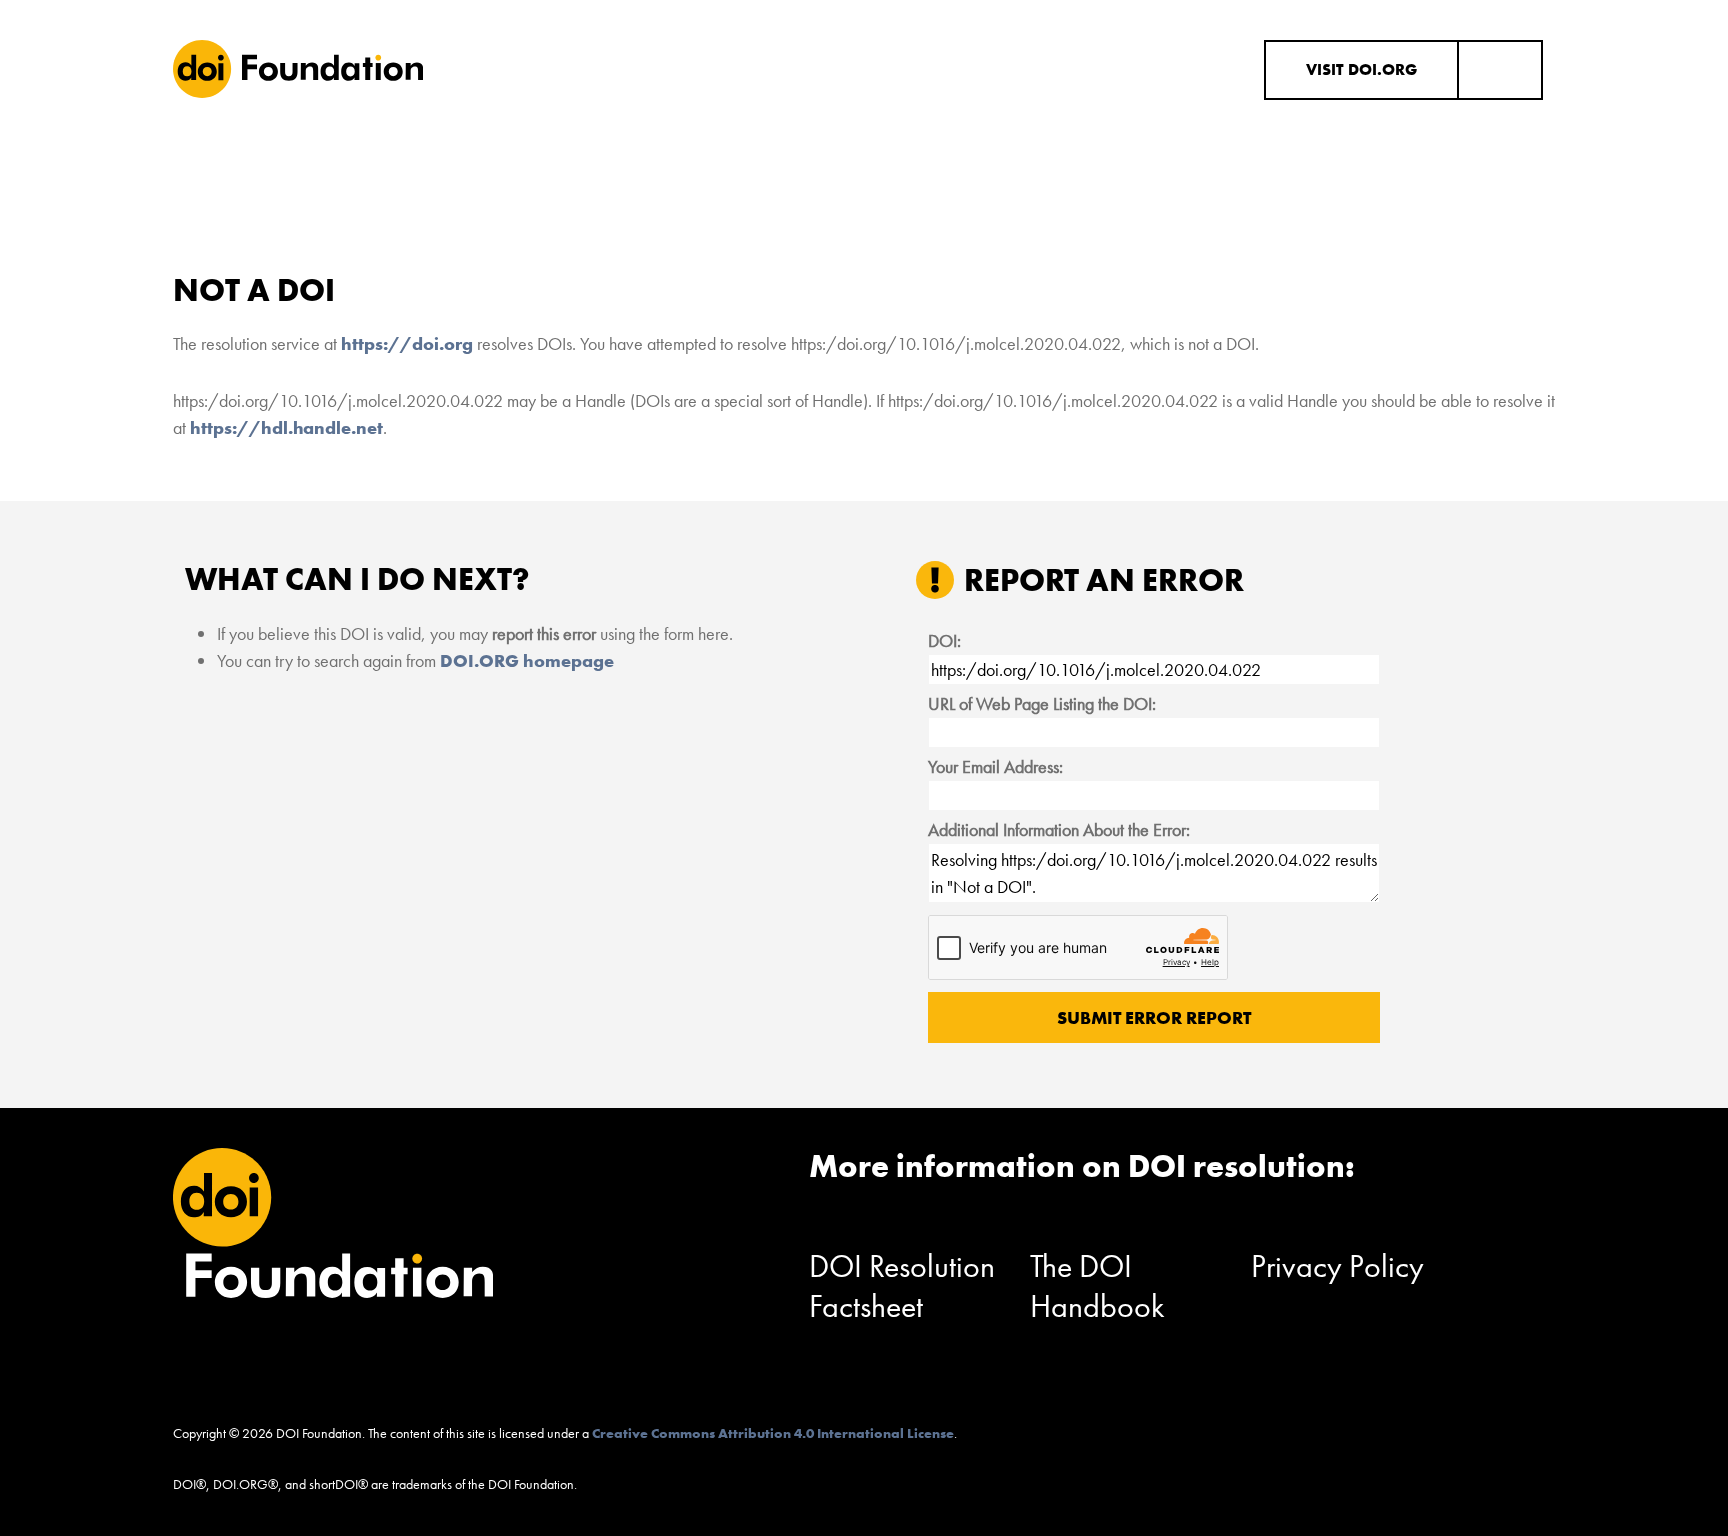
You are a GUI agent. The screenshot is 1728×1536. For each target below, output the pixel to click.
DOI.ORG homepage (527, 660)
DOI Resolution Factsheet (902, 1286)
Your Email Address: (995, 766)
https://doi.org (407, 343)
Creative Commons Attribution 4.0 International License (773, 1433)
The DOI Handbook (1097, 1286)
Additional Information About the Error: (1059, 829)
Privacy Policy (1337, 1266)
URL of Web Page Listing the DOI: (1042, 703)
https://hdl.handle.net (286, 427)
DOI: (944, 640)
